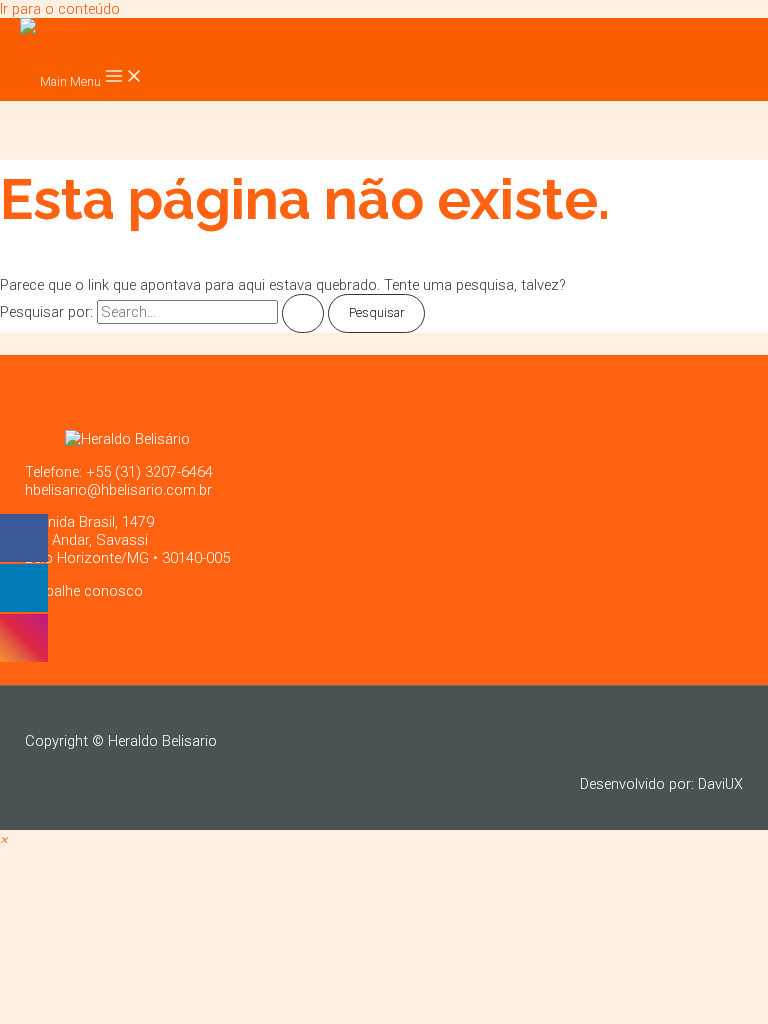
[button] (4, 839)
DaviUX (720, 784)
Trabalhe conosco (84, 591)
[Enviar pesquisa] (303, 313)
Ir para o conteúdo (60, 9)
